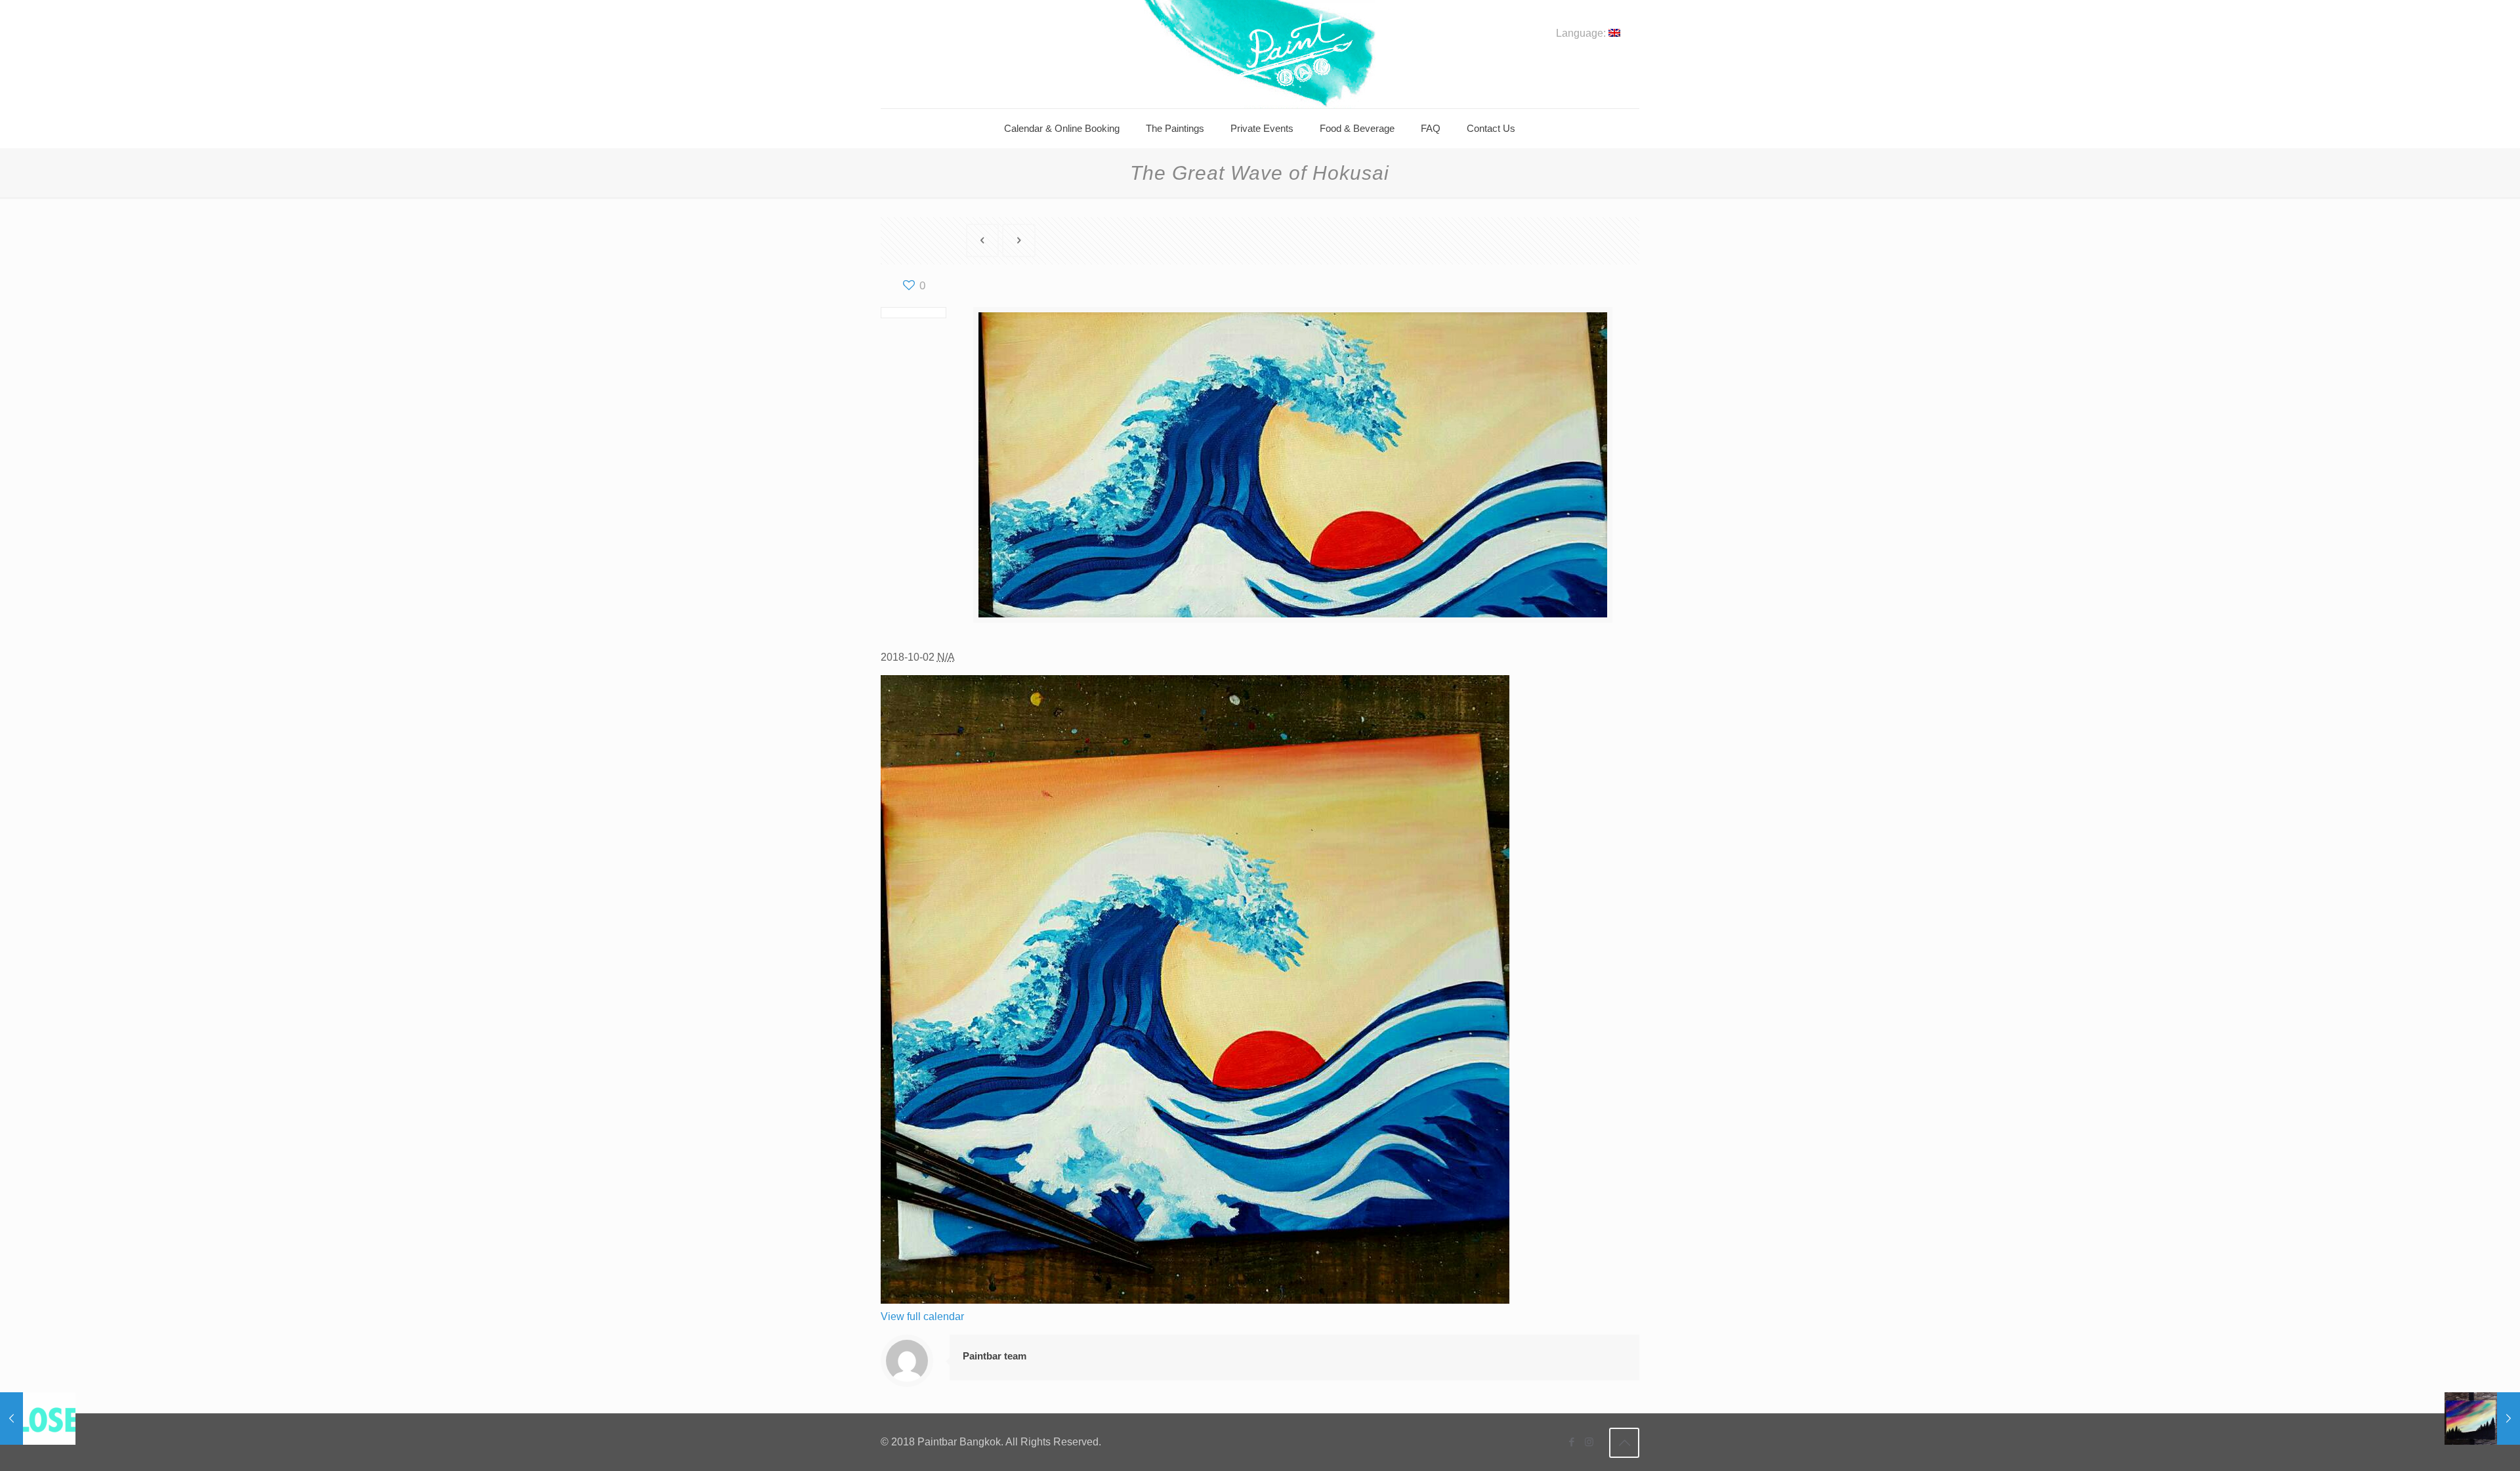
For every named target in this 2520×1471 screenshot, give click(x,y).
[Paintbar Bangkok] (1260, 54)
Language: (1582, 33)
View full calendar (922, 1316)
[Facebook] (1571, 1442)
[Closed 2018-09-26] (38, 1419)
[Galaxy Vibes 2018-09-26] (2482, 1419)
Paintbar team (995, 1356)
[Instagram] (1589, 1442)
